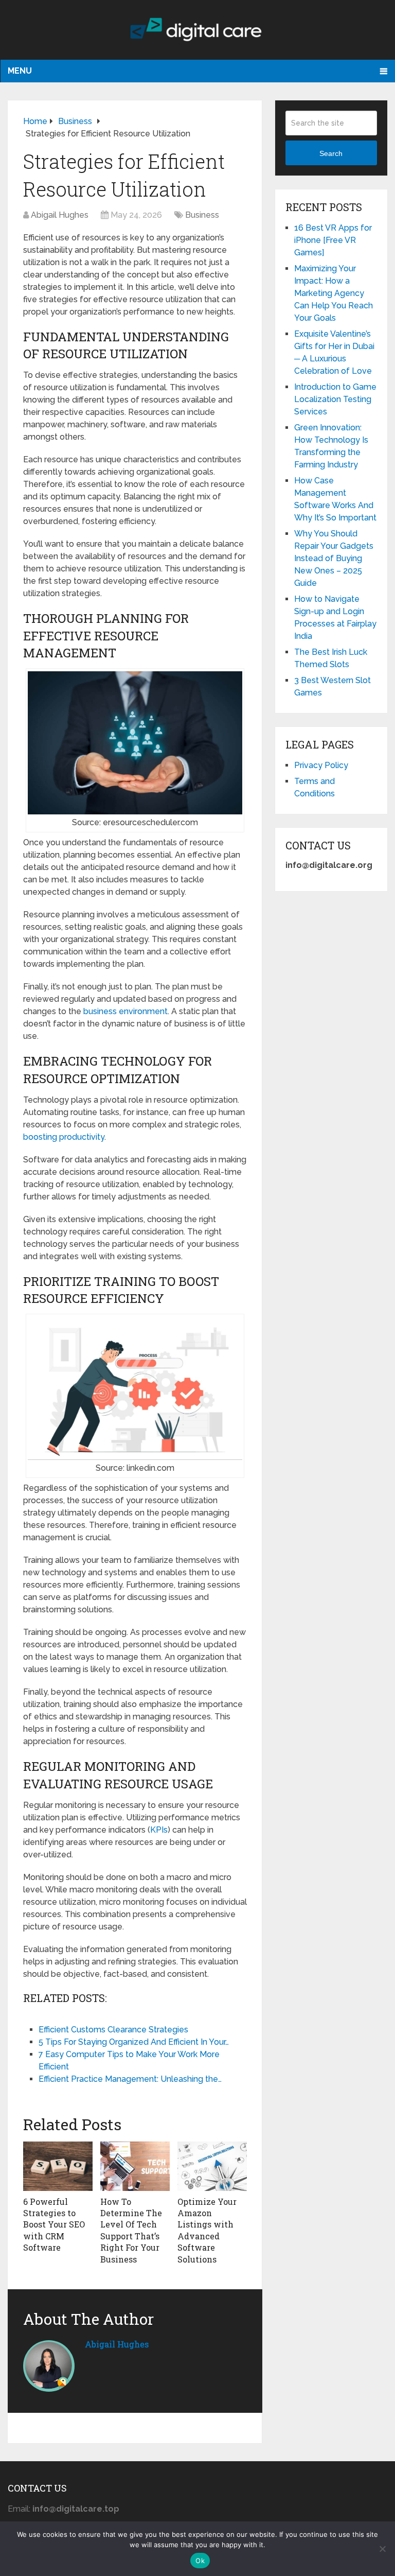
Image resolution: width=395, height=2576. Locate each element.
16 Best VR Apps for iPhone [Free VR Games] (333, 240)
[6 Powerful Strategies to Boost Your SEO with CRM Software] (58, 2166)
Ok (200, 2561)
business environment (125, 1011)
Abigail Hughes (60, 215)
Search (331, 153)
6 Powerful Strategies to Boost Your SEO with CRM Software (54, 2225)
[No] (382, 2549)
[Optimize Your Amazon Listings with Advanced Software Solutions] (212, 2166)
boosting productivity (64, 1137)
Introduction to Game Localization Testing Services (335, 399)
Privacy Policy (321, 765)
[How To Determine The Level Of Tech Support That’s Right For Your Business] (135, 2166)
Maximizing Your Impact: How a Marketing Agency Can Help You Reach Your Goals (334, 293)
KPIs (159, 1830)
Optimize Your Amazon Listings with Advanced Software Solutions (207, 2230)
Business (202, 215)
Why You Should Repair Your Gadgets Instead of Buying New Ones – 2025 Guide (334, 558)
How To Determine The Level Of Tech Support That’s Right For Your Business (131, 2230)
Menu (20, 71)
